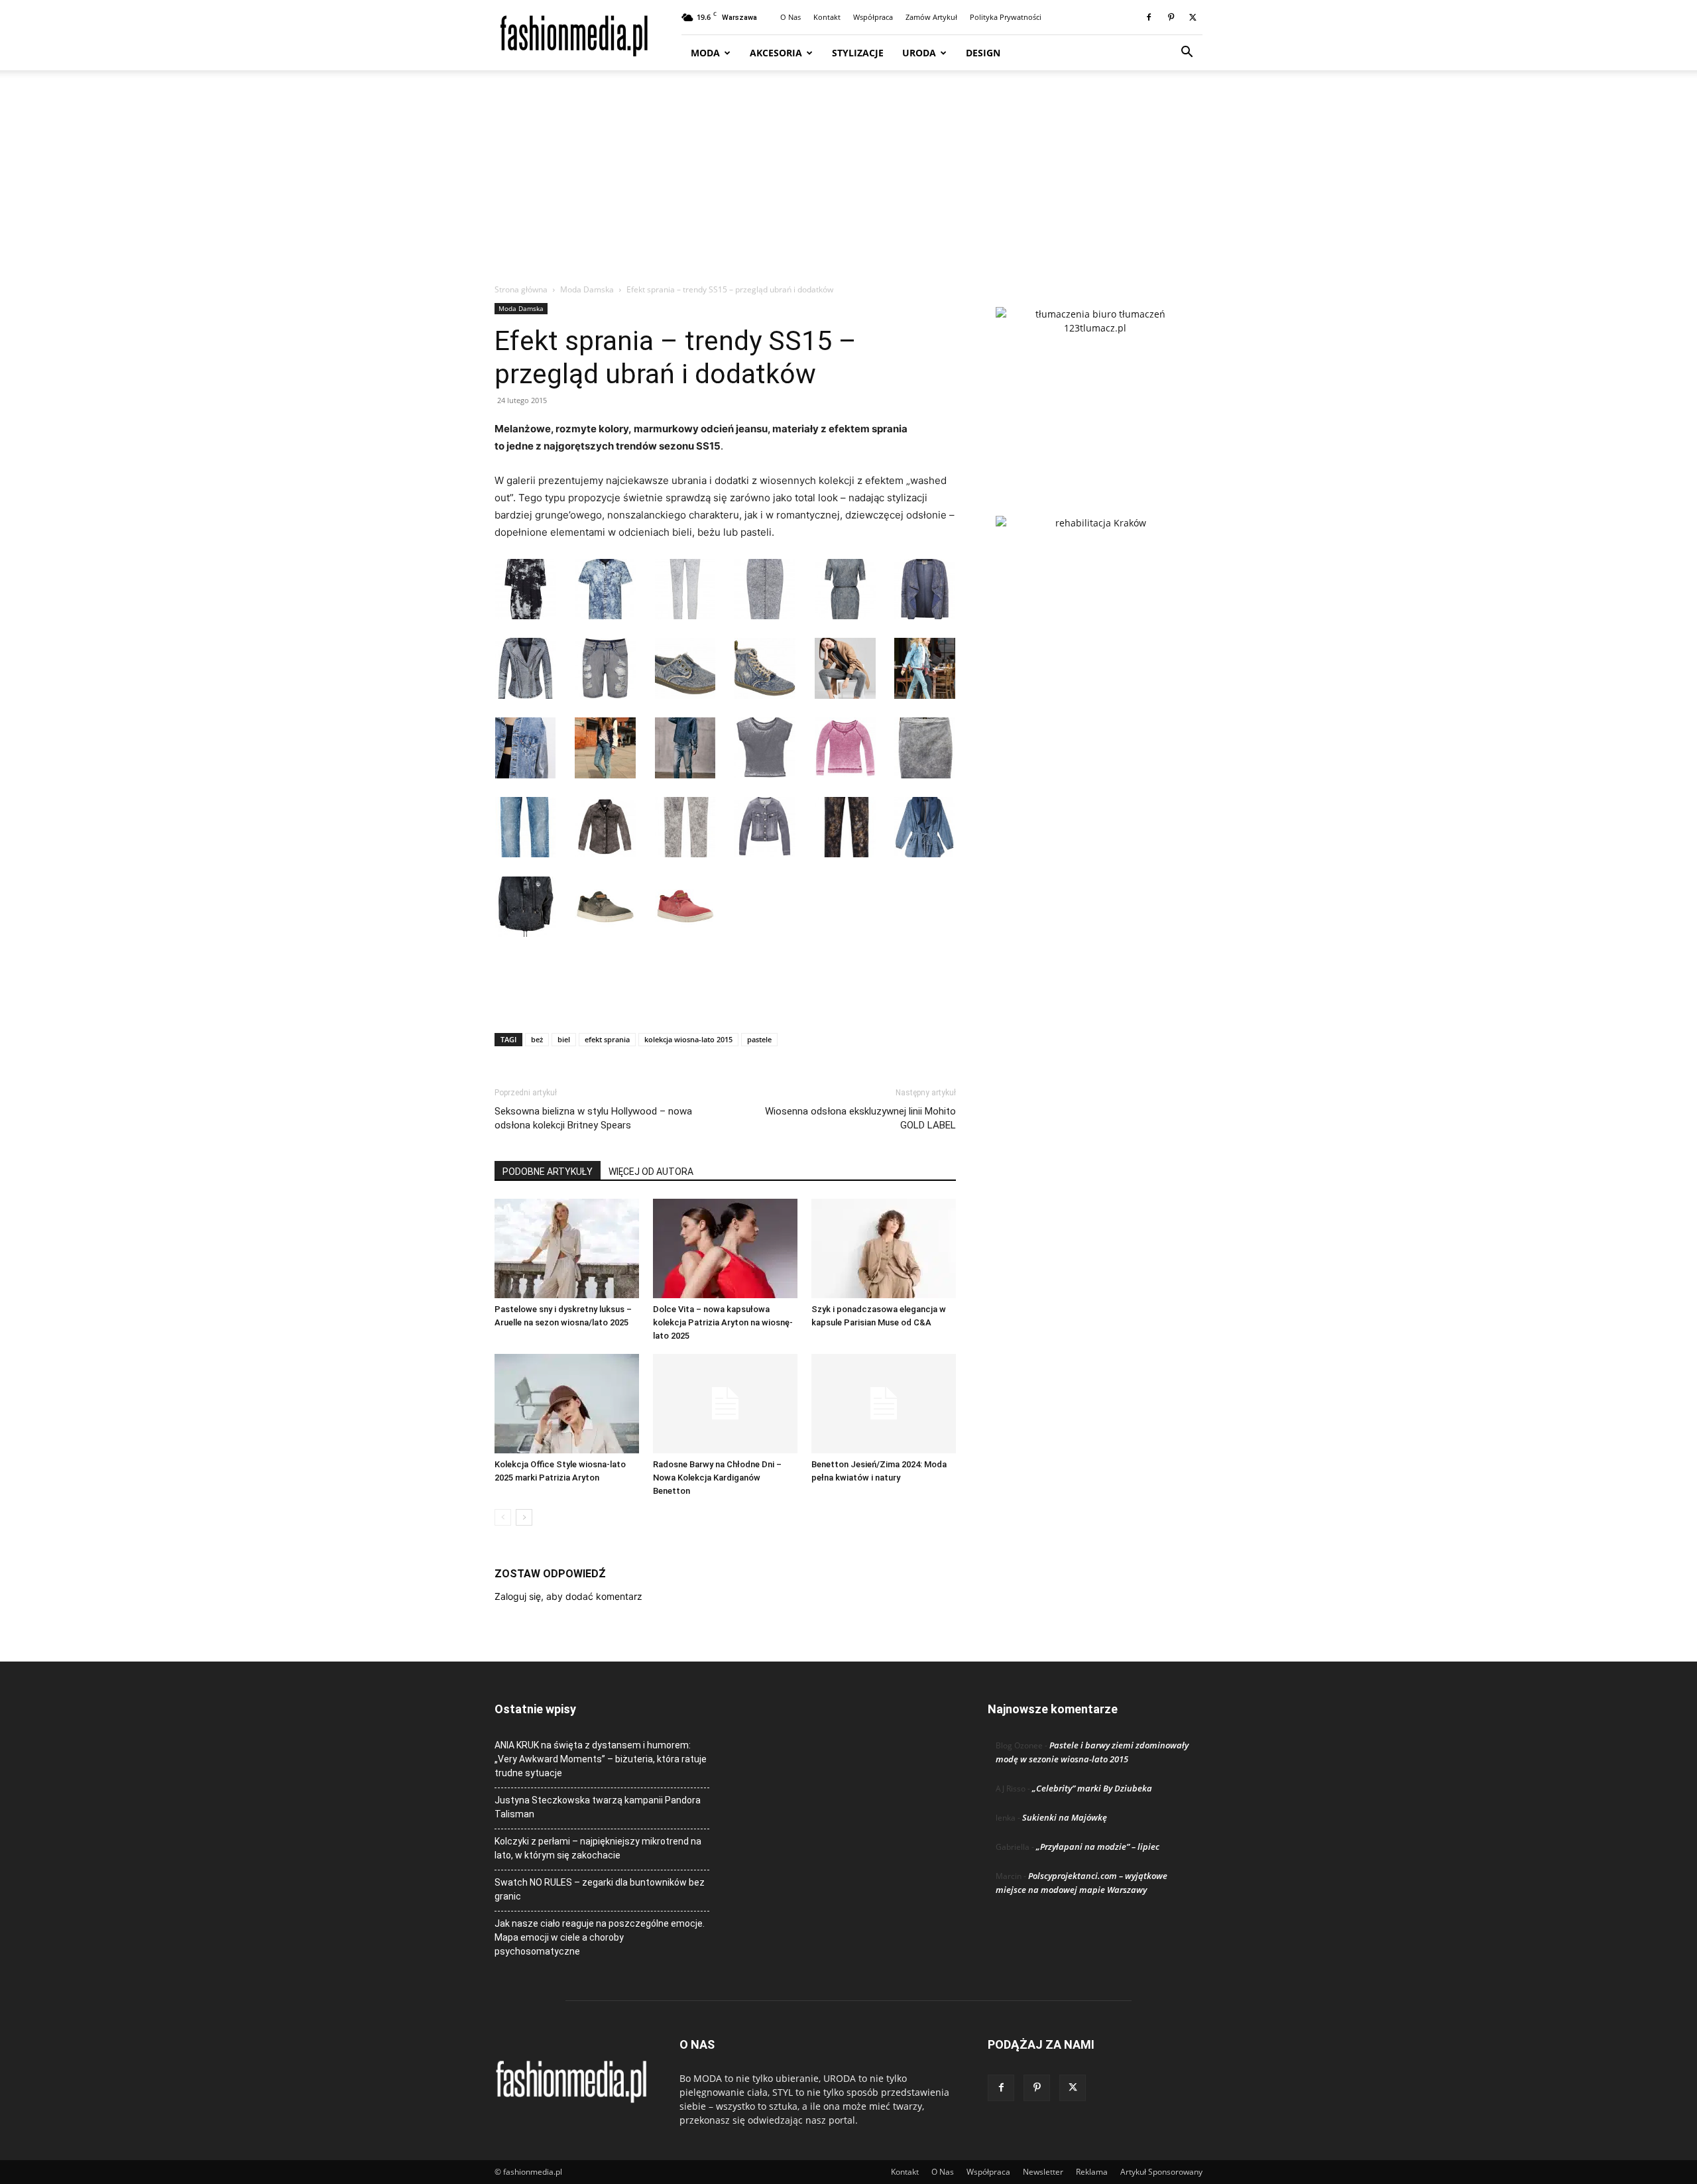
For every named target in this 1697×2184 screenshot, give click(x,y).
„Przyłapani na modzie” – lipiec (1098, 1847)
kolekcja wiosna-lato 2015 (688, 1039)
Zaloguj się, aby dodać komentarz (568, 1596)
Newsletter (1043, 2172)
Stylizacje (858, 53)
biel (564, 1039)
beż (537, 1039)
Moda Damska (587, 289)
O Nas (790, 17)
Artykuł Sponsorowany (1161, 2172)
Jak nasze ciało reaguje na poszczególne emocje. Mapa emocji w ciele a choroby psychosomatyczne (600, 1937)
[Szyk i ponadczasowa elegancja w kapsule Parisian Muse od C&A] (884, 1248)
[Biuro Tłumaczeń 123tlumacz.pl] (1095, 390)
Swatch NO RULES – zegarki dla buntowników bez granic (600, 1889)
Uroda (919, 53)
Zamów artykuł (931, 17)
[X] (1193, 17)
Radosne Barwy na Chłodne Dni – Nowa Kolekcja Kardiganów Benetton (717, 1478)
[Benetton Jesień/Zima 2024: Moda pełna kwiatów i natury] (884, 1404)
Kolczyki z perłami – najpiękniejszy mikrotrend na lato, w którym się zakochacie (598, 1848)
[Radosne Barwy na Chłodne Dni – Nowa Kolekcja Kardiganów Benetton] (725, 1404)
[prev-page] (503, 1517)
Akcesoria (776, 53)
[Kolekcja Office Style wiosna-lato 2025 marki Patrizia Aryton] (567, 1404)
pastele (759, 1039)
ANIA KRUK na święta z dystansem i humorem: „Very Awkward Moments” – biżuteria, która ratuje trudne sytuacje (601, 1759)
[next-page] (524, 1517)
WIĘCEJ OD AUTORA (651, 1172)
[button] (1187, 53)
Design (983, 53)
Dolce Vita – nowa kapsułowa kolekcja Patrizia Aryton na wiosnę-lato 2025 (723, 1322)
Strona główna (521, 289)
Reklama (1092, 2172)
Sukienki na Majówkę (1065, 1817)
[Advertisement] (848, 184)
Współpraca (873, 17)
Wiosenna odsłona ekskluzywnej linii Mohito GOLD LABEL (860, 1118)
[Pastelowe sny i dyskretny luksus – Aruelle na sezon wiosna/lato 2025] (567, 1248)
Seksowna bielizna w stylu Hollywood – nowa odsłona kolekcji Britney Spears (593, 1118)
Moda (705, 53)
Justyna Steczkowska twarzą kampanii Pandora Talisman (598, 1807)
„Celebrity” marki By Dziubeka (1092, 1788)
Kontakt (827, 17)
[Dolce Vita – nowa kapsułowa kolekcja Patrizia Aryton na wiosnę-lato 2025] (725, 1248)
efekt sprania (607, 1039)
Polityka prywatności (1006, 17)
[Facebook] (1149, 17)
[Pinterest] (1171, 17)
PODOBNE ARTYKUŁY (548, 1172)
